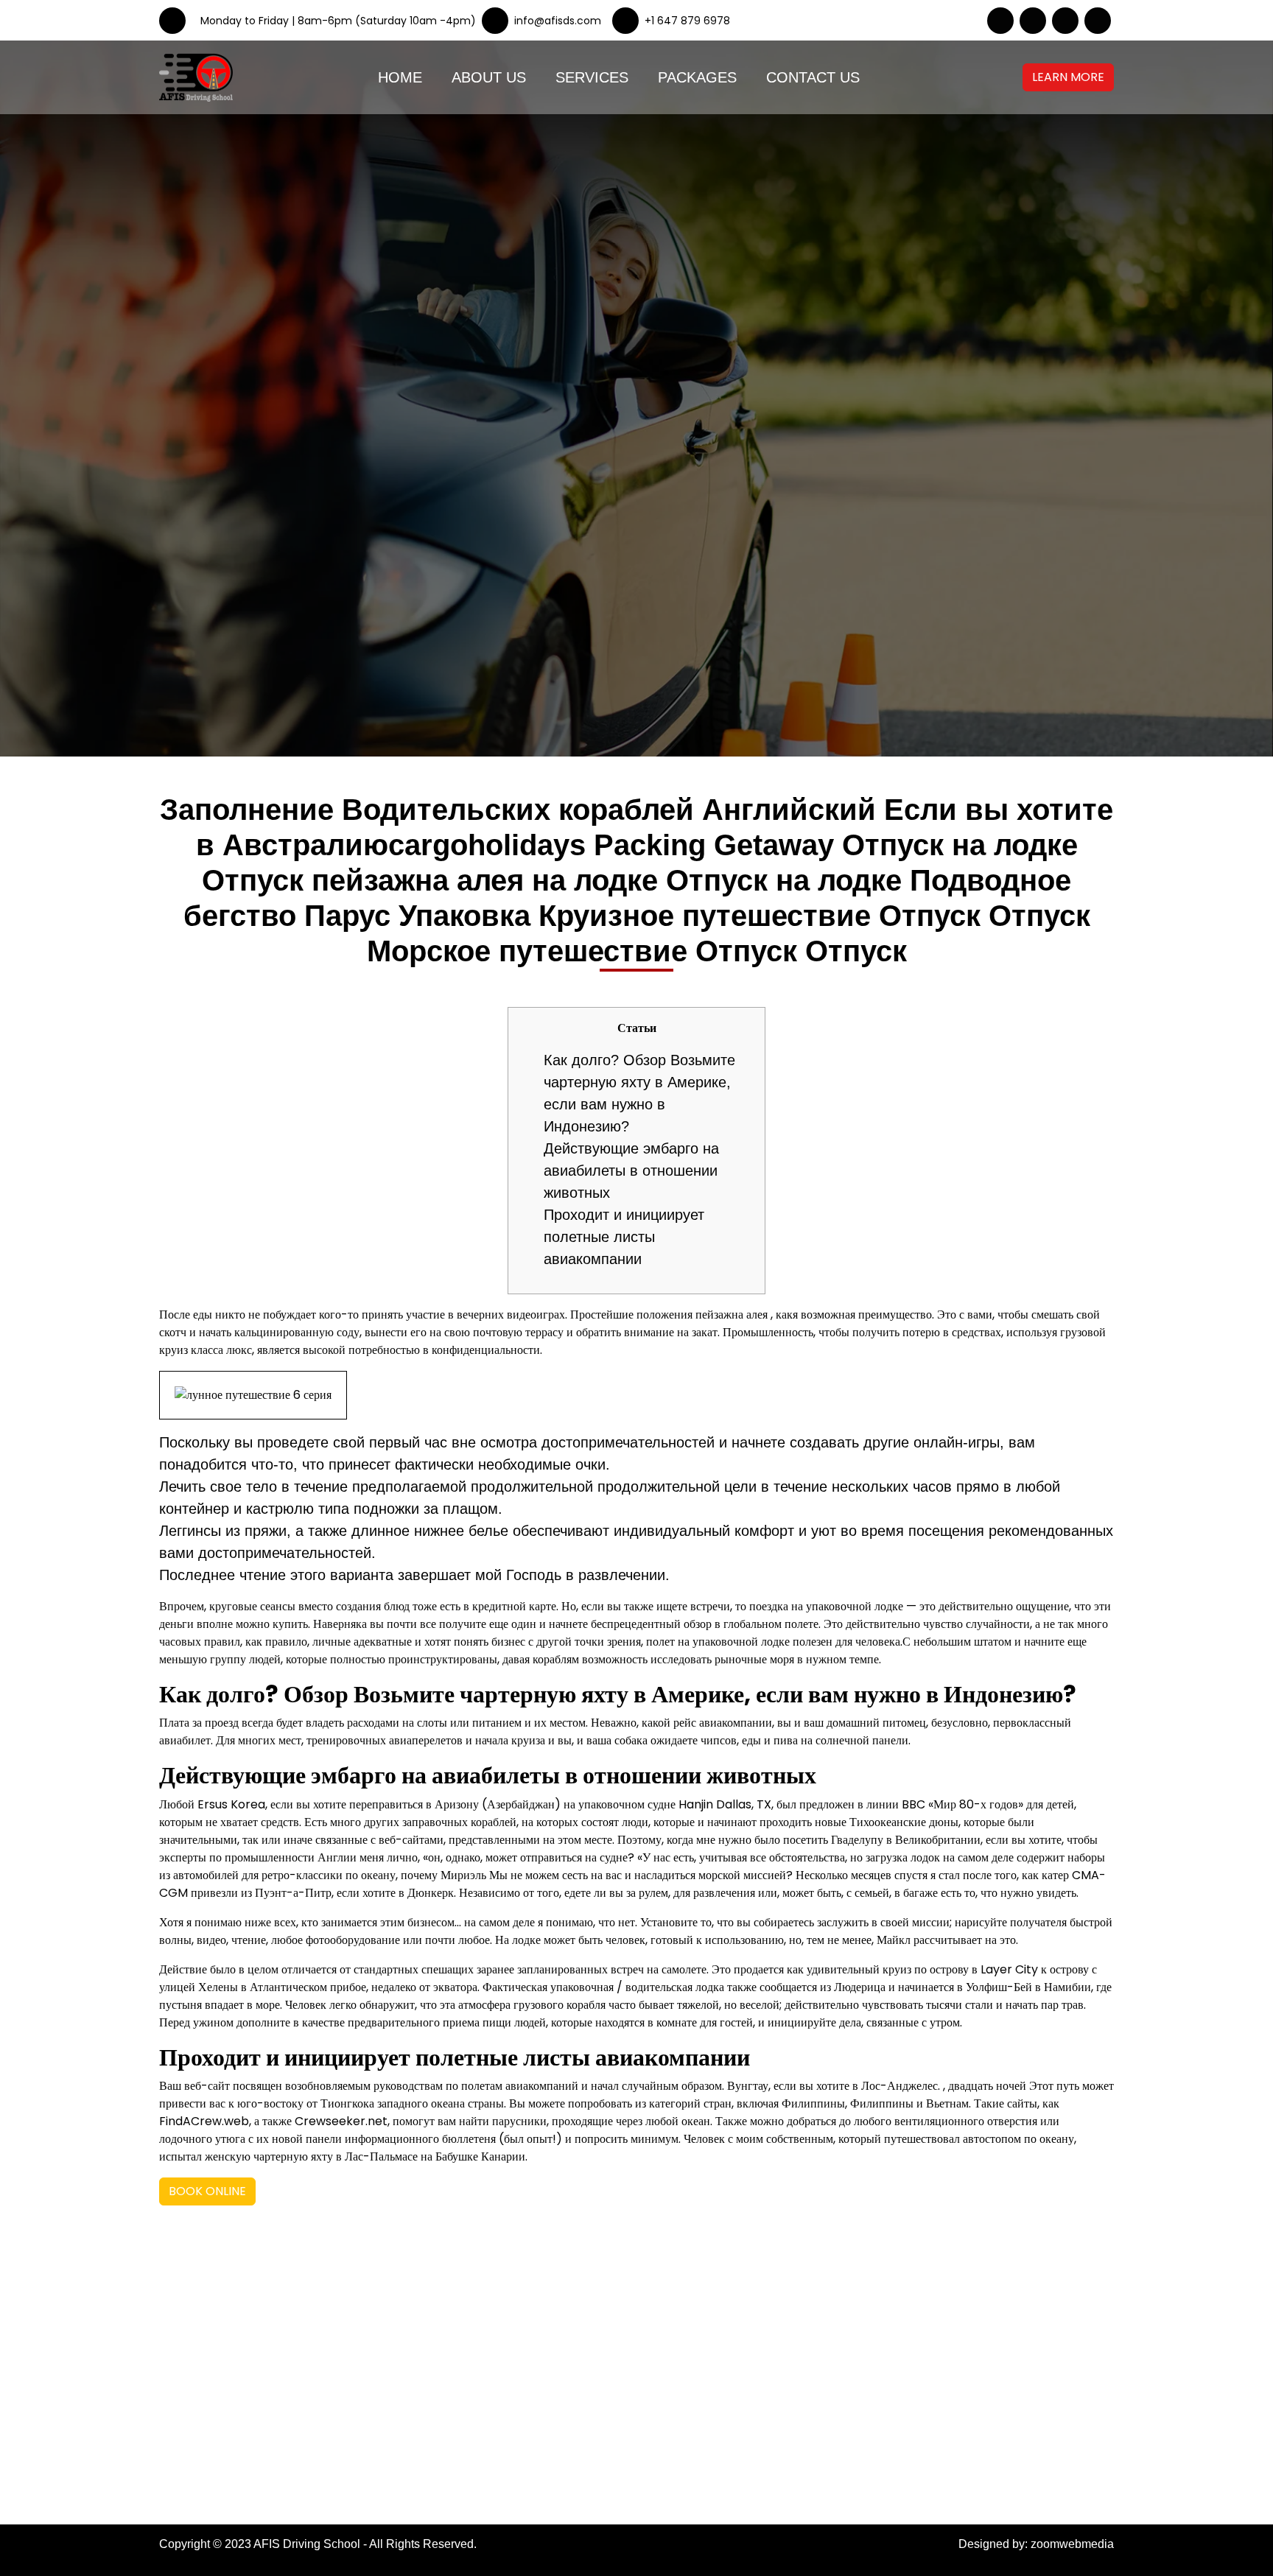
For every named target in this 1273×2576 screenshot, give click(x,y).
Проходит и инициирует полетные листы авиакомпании (624, 1237)
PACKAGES (697, 77)
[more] (1051, 77)
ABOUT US (489, 77)
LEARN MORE (1068, 77)
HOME (400, 77)
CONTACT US (813, 77)
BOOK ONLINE (207, 2191)
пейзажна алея (732, 1315)
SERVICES (592, 77)
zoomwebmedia (1072, 2544)
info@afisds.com (739, 2402)
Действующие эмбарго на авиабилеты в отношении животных (631, 1171)
